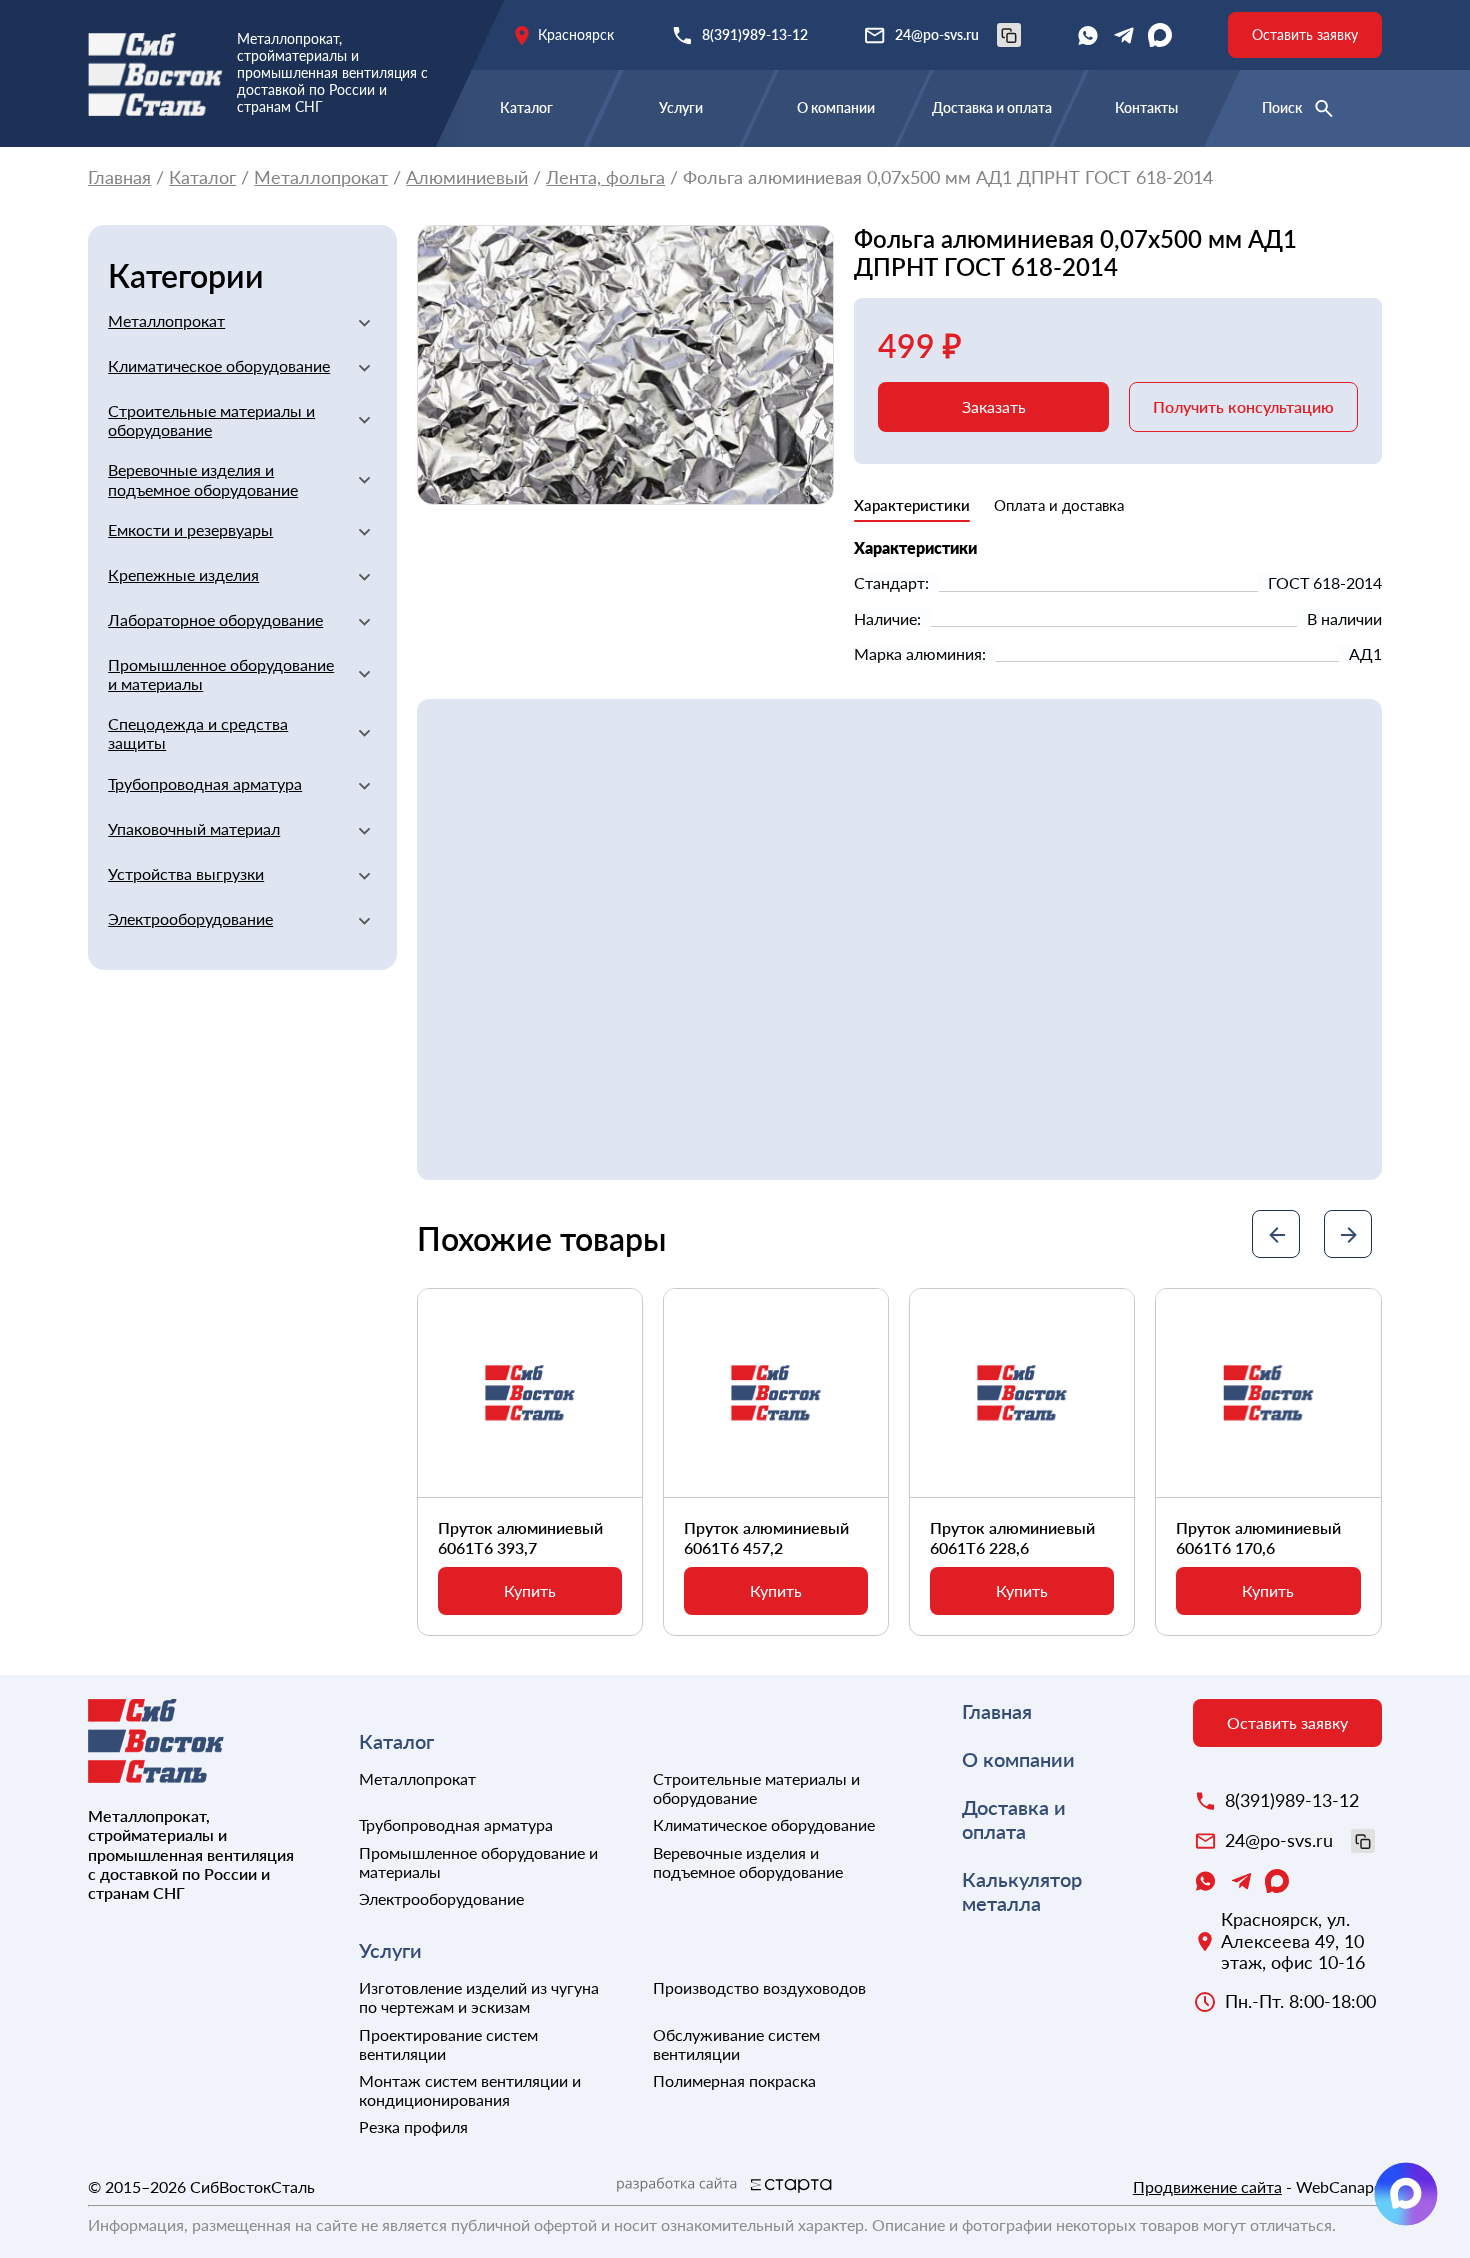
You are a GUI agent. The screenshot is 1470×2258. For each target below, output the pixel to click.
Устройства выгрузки (186, 873)
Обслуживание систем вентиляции (736, 2044)
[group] (626, 365)
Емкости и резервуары (190, 529)
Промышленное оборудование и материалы (221, 674)
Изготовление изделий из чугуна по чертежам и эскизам (479, 1997)
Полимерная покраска (734, 2080)
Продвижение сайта (1207, 2186)
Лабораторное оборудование (215, 619)
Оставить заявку (1305, 34)
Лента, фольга (605, 177)
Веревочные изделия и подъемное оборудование (203, 479)
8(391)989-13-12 (755, 34)
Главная (119, 177)
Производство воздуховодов (759, 1987)
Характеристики (912, 505)
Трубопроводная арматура (205, 783)
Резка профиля (413, 2126)
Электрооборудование (190, 918)
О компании (836, 107)
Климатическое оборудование (219, 365)
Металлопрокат (321, 177)
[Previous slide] (1276, 1234)
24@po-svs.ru (937, 34)
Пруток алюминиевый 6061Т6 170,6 (1258, 1537)
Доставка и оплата (992, 107)
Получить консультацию (1243, 406)
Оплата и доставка (1059, 505)
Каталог (526, 107)
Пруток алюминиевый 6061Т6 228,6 (1012, 1537)
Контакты (1146, 107)
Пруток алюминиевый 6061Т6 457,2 (766, 1537)
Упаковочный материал (194, 828)
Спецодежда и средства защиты (198, 733)
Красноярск (576, 34)
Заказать (994, 406)
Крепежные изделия (183, 574)
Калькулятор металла (1022, 1891)
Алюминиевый (467, 177)
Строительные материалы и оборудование (211, 420)
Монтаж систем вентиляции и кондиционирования (470, 2090)
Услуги (681, 107)
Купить (530, 1590)
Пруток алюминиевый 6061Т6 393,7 (520, 1537)
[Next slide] (1348, 1234)
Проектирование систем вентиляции (448, 2044)
